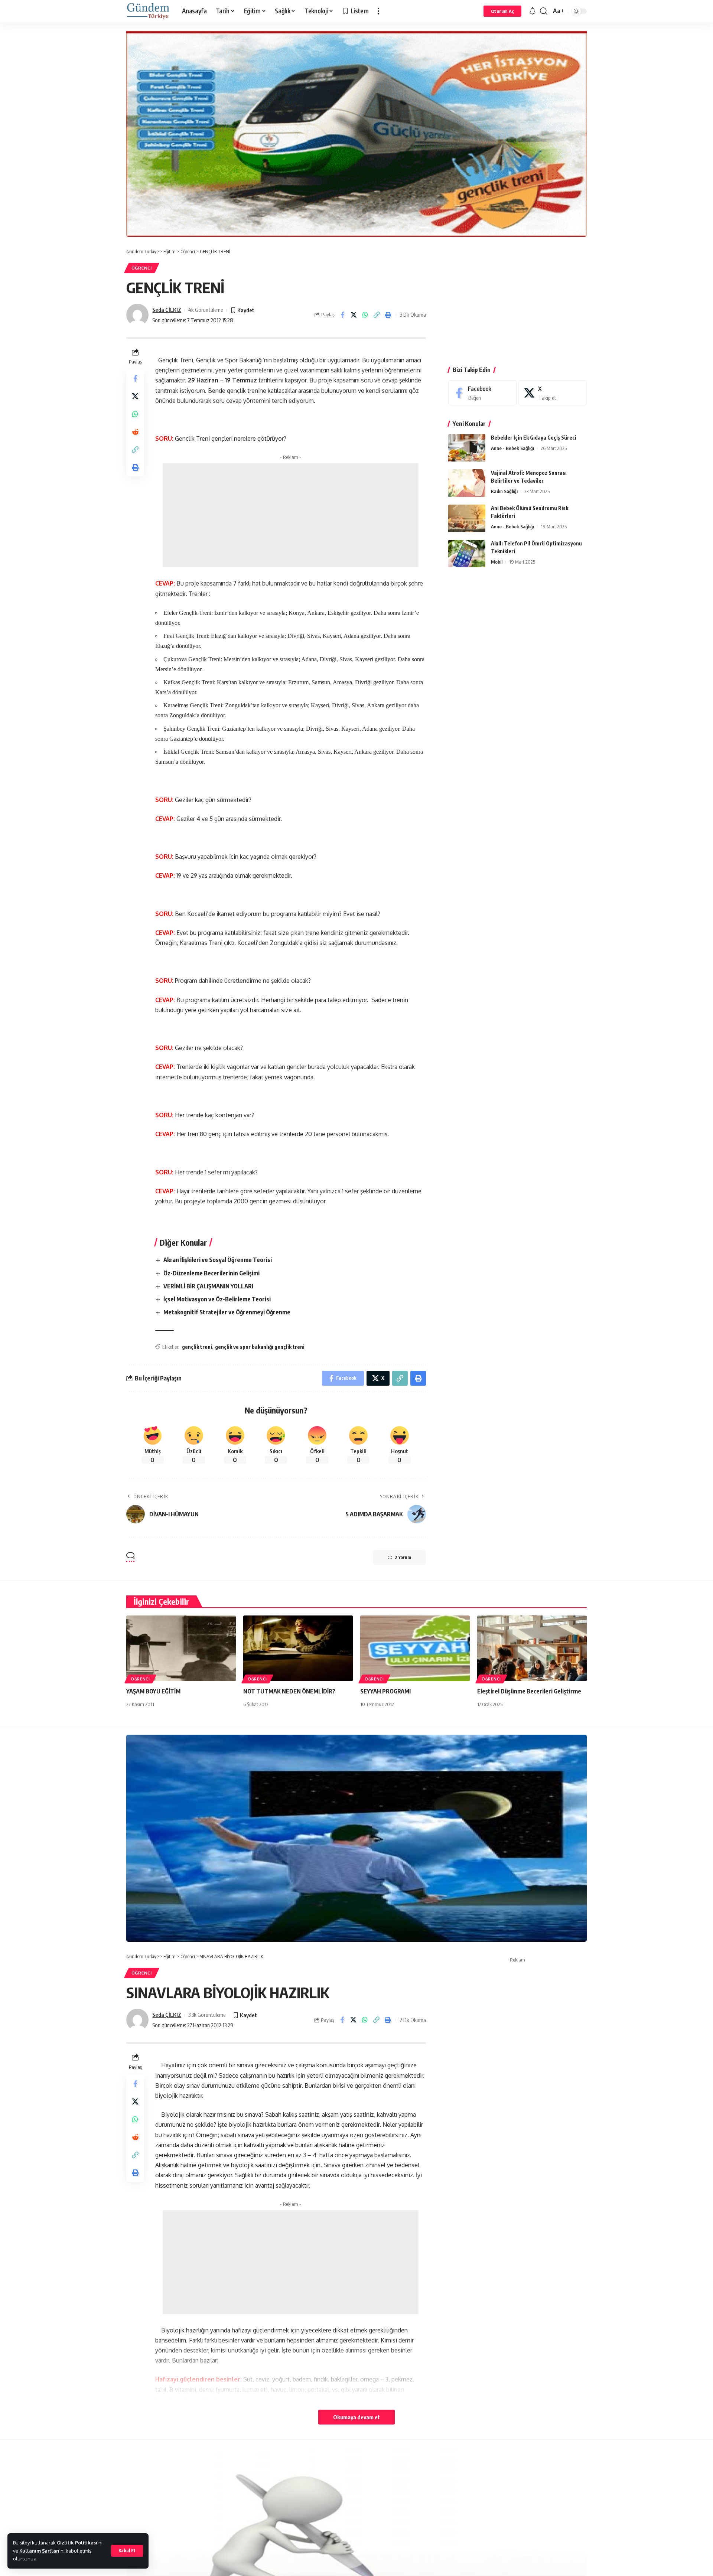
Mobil (497, 562)
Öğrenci (142, 268)
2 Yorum (403, 1557)
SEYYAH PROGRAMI (385, 1691)
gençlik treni (197, 1347)
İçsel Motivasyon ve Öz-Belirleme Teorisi (217, 1299)
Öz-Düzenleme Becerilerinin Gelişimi (211, 1273)
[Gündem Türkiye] (148, 11)
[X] (553, 393)
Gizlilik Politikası (77, 2543)
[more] (378, 11)
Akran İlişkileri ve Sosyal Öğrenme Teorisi (218, 1260)
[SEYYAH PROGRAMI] (415, 1648)
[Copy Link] (377, 315)
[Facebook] (482, 393)
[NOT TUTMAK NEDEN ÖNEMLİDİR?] (298, 1648)
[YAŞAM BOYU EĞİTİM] (181, 1648)
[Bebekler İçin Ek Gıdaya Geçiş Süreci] (467, 448)
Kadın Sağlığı (504, 492)
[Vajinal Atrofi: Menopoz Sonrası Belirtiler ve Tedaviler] (467, 483)
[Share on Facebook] (342, 315)
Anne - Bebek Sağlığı (512, 449)
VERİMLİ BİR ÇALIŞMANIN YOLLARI (208, 1286)
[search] (544, 11)
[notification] (533, 11)
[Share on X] (354, 315)
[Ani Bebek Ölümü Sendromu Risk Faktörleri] (467, 519)
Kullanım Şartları (39, 2551)
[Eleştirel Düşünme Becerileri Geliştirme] (532, 1648)
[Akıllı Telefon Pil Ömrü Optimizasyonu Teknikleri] (467, 554)
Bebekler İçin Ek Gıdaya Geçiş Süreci (534, 438)
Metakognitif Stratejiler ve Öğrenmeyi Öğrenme (227, 1312)
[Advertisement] (291, 515)
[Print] (388, 315)
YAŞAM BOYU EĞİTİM (153, 1691)
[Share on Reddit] (135, 432)
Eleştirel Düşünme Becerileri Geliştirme (529, 1691)
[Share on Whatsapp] (365, 315)
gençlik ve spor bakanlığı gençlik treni (260, 1347)
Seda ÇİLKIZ (167, 310)
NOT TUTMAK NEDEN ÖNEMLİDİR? (289, 1691)
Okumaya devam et (356, 2417)
